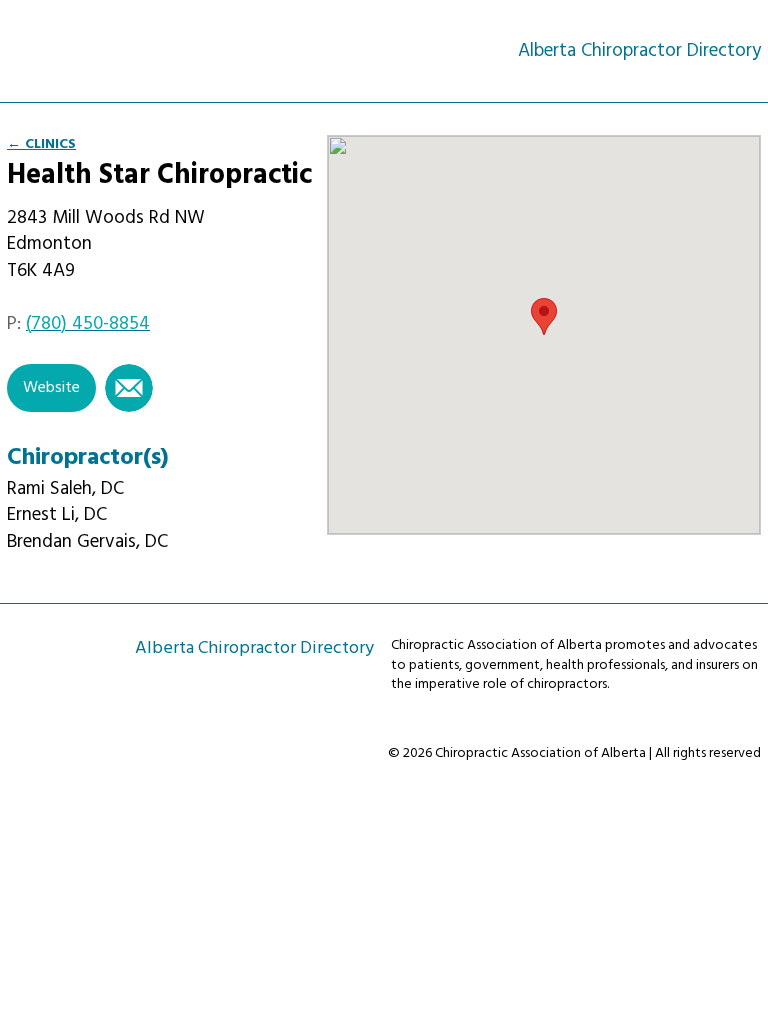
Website (51, 388)
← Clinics (41, 144)
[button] (544, 316)
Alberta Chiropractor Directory (96, 50)
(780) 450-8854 (88, 324)
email (129, 388)
